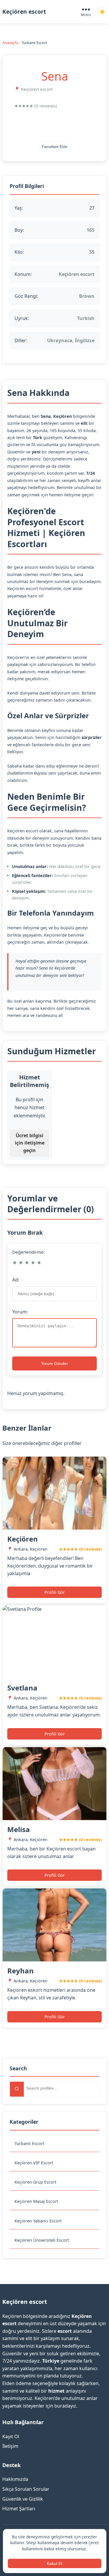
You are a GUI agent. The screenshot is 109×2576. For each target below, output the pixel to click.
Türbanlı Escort (29, 2143)
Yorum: (20, 1312)
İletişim (10, 2446)
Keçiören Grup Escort (35, 2182)
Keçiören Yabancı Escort (38, 2221)
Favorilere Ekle (54, 147)
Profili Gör (55, 1592)
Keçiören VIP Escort (34, 2163)
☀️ (102, 12)
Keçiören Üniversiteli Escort (42, 2240)
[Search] (17, 2089)
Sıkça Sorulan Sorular (26, 2489)
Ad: (16, 1280)
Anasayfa (10, 43)
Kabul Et (54, 2563)
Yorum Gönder (54, 1363)
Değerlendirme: (28, 1252)
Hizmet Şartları (19, 2509)
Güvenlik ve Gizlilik (23, 2499)
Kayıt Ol (11, 2436)
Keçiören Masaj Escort (36, 2201)
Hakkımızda (15, 2479)
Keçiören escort (24, 12)
